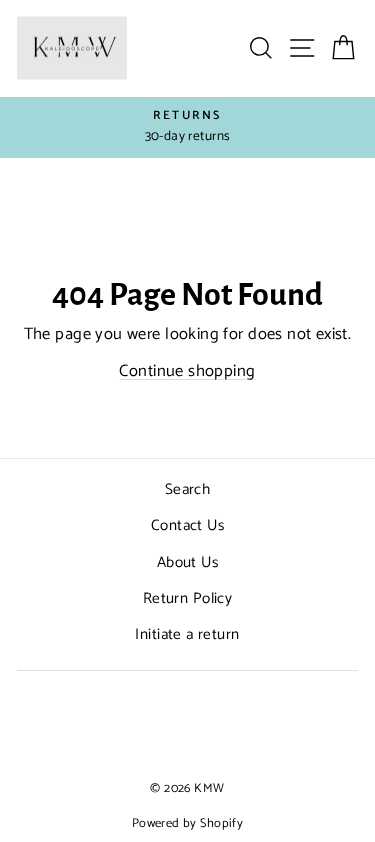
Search (187, 489)
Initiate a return (187, 634)
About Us (187, 562)
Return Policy (187, 598)
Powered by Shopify (187, 823)
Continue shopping (187, 371)
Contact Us (187, 525)
